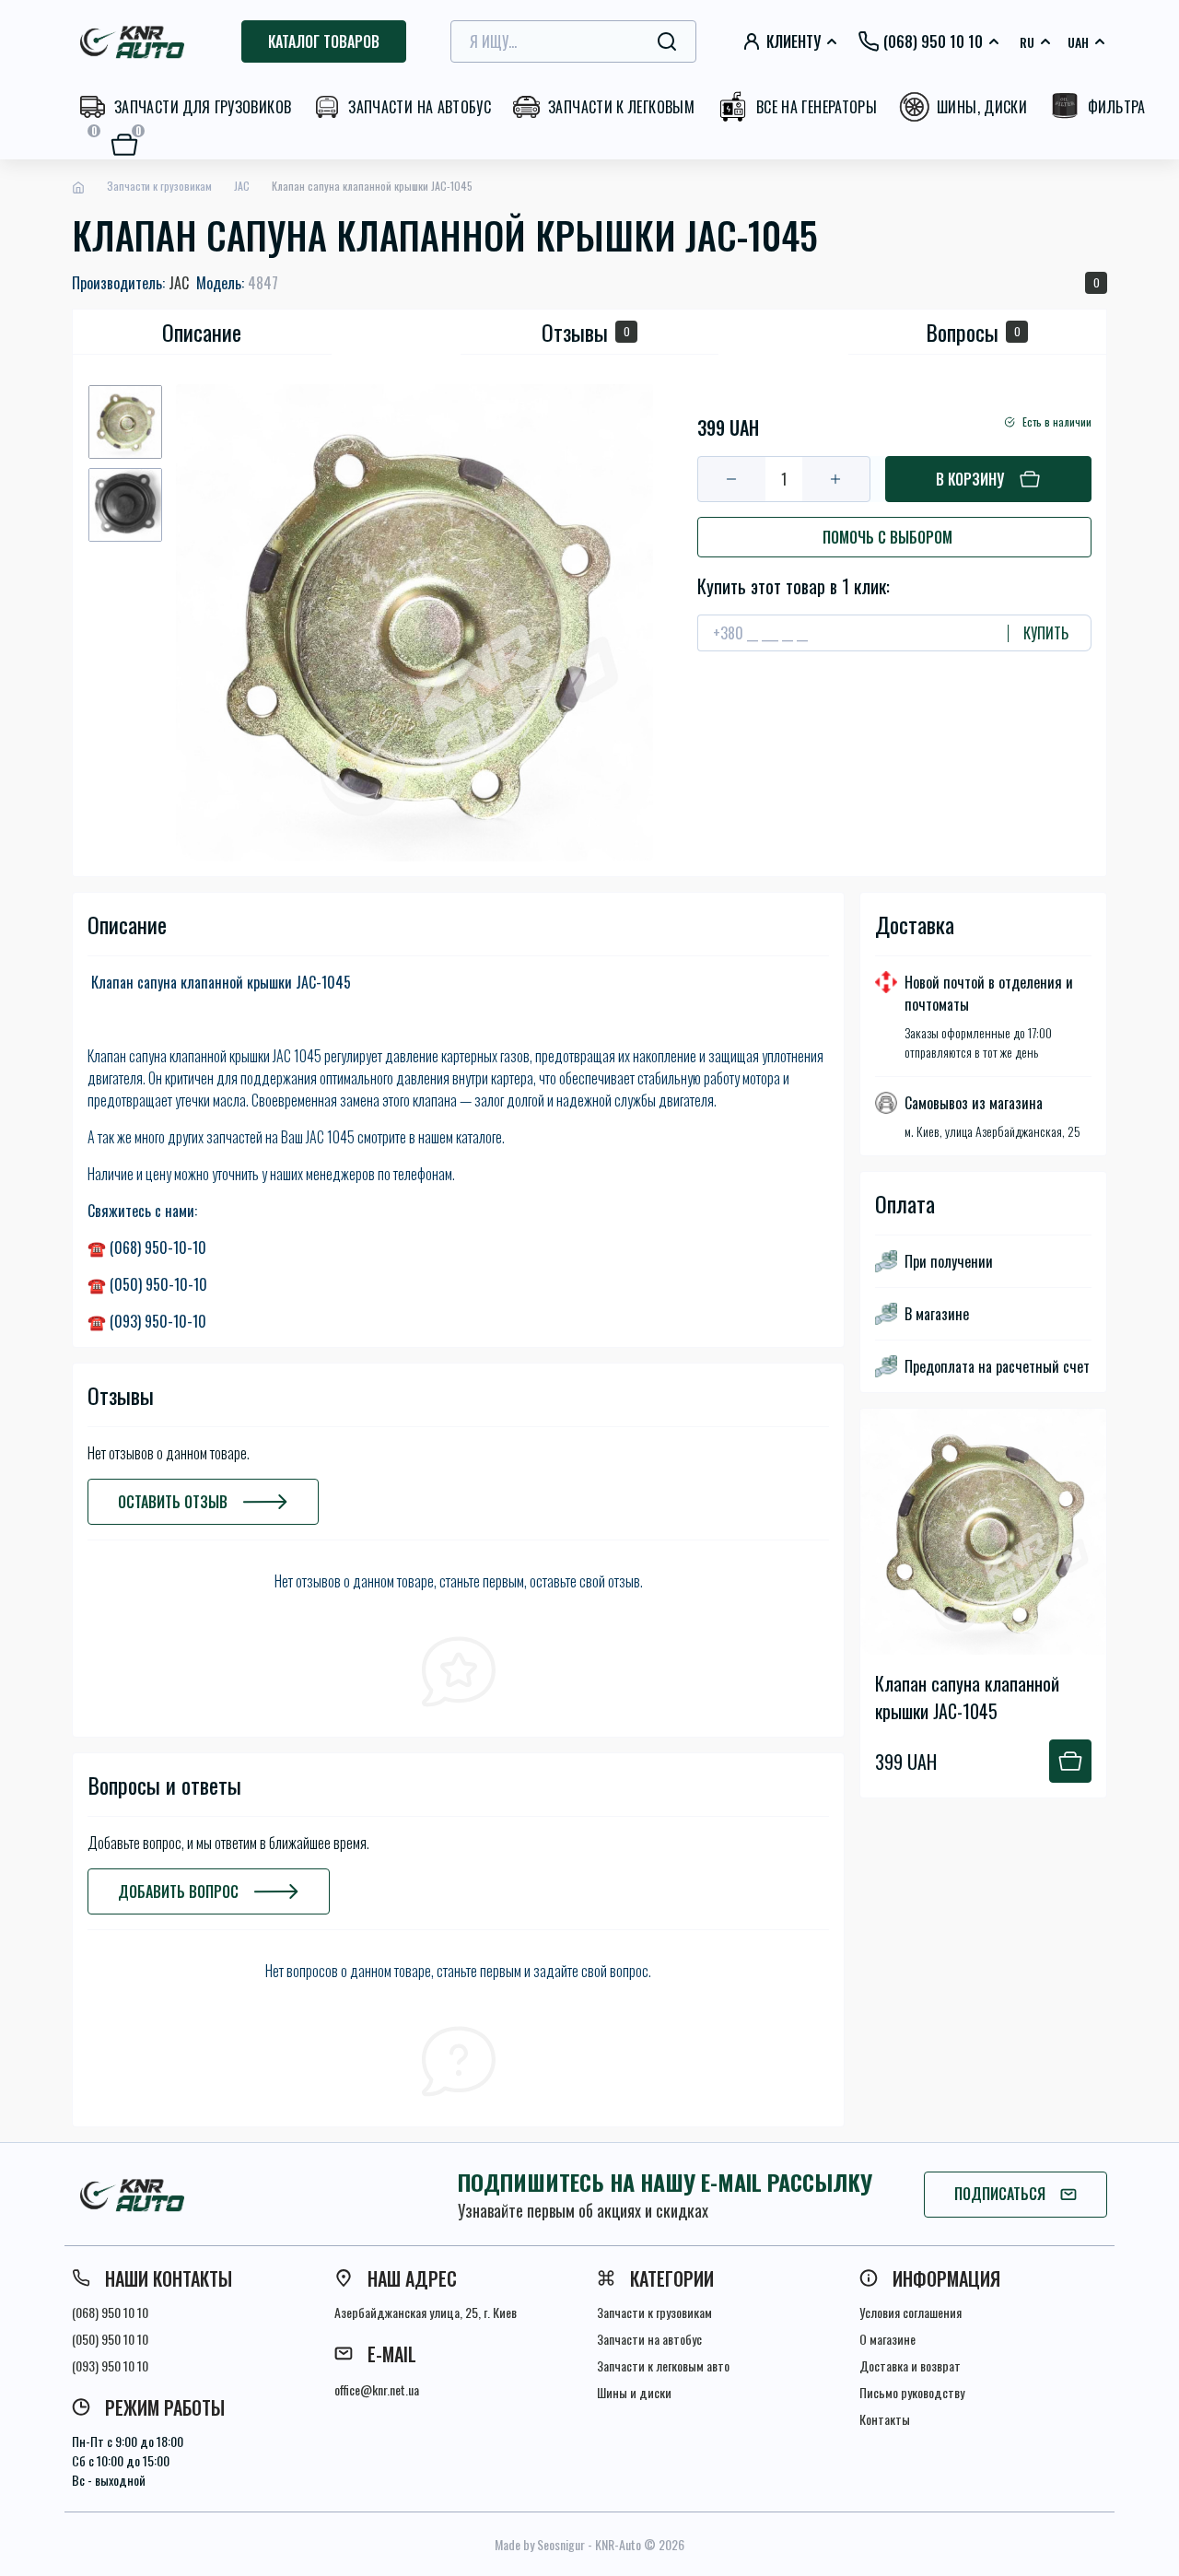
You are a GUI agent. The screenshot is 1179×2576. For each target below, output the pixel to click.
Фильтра (1117, 107)
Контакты (885, 2419)
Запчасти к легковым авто (663, 2365)
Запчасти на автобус (420, 107)
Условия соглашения (911, 2312)
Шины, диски (982, 107)
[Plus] (836, 479)
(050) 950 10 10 (110, 2339)
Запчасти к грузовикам (159, 186)
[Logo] (134, 41)
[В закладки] (703, 392)
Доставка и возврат (910, 2365)
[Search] (667, 41)
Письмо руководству (912, 2392)
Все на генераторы (817, 107)
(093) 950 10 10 (110, 2365)
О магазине (887, 2339)
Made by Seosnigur (540, 2544)
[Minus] (732, 479)
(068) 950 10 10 (110, 2312)
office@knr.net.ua (377, 2389)
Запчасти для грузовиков (203, 107)
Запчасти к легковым (621, 107)
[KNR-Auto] (239, 2195)
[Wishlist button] (1093, 1423)
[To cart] (1070, 1761)
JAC (242, 186)
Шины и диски (634, 2392)
